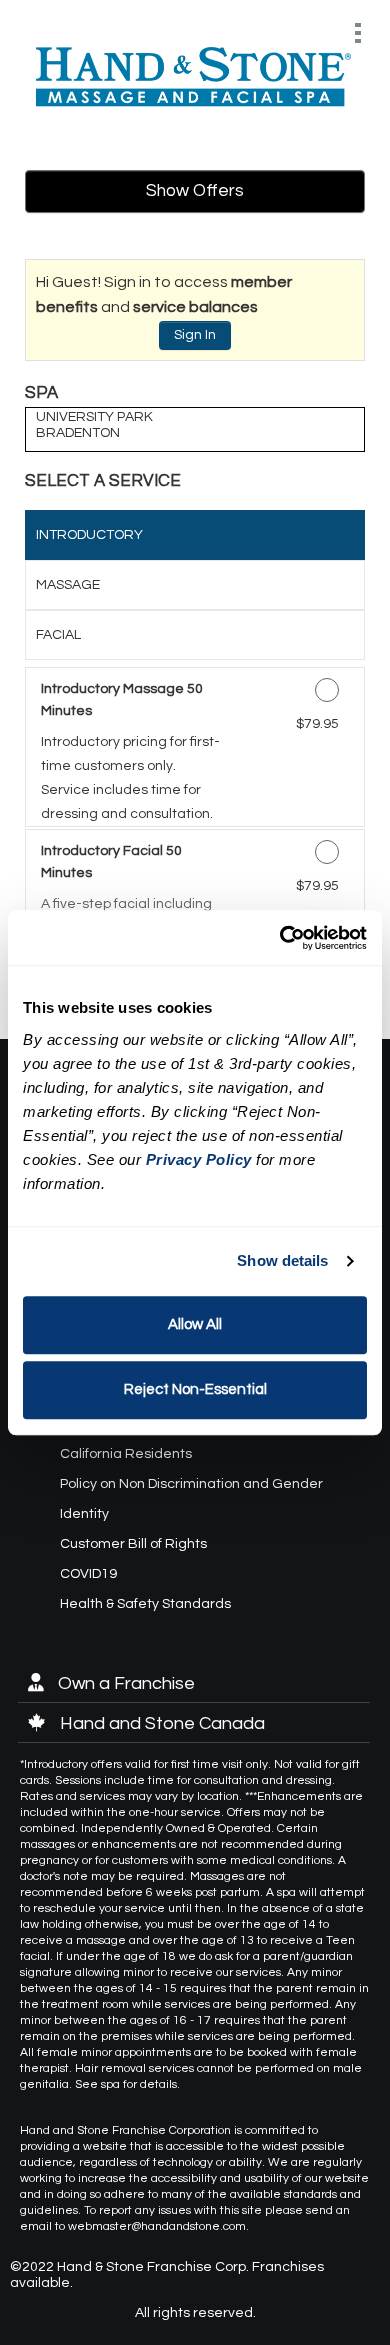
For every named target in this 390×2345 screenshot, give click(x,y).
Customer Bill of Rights (133, 1544)
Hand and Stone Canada (160, 1723)
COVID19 (88, 1574)
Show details (282, 1260)
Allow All (195, 1324)
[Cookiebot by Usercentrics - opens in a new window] (280, 938)
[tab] (195, 535)
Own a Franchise (124, 1683)
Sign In (195, 335)
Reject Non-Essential (195, 1389)
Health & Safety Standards (145, 1604)
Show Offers (195, 191)
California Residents (126, 1454)
